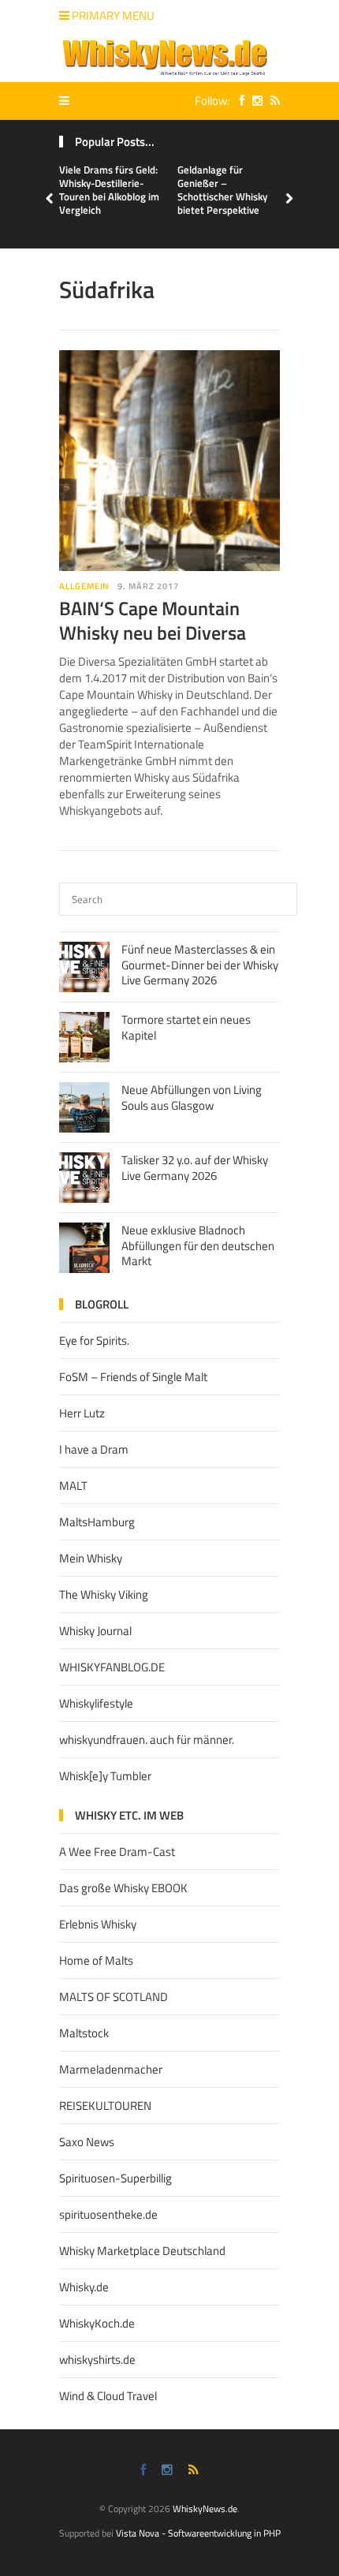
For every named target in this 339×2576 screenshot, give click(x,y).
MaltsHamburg (97, 1522)
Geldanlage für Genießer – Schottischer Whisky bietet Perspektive (222, 190)
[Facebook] (238, 101)
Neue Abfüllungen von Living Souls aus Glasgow (192, 1098)
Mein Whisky (91, 1558)
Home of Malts (96, 1960)
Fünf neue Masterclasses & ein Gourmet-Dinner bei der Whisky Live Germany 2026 (200, 965)
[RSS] (271, 101)
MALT (73, 1486)
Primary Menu (112, 15)
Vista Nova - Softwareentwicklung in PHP (198, 2533)
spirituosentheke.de (108, 2214)
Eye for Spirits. (94, 1340)
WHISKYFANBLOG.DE (112, 1667)
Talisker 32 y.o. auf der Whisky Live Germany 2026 (195, 1168)
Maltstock (84, 2033)
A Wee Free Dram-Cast (117, 1852)
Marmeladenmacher (111, 2069)
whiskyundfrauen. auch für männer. (147, 1740)
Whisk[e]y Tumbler (105, 1776)
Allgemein (84, 586)
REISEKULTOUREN (105, 2106)
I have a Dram (94, 1449)
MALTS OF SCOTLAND (114, 1997)
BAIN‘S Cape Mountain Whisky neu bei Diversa (153, 620)
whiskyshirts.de (97, 2359)
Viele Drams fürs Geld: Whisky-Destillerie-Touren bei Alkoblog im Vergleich (109, 190)
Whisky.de (84, 2287)
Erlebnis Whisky (98, 1924)
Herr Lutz (82, 1413)
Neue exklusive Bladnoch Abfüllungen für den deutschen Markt (198, 1245)
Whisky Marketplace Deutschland (142, 2251)
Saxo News (87, 2142)
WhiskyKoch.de (97, 2323)
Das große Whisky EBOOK (123, 1888)
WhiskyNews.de (205, 2509)
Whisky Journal (95, 1631)
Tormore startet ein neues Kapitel (186, 1027)
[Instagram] (253, 101)
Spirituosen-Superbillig (115, 2178)
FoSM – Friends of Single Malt (133, 1377)
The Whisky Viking (104, 1594)
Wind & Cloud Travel (108, 2396)
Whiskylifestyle (96, 1703)
